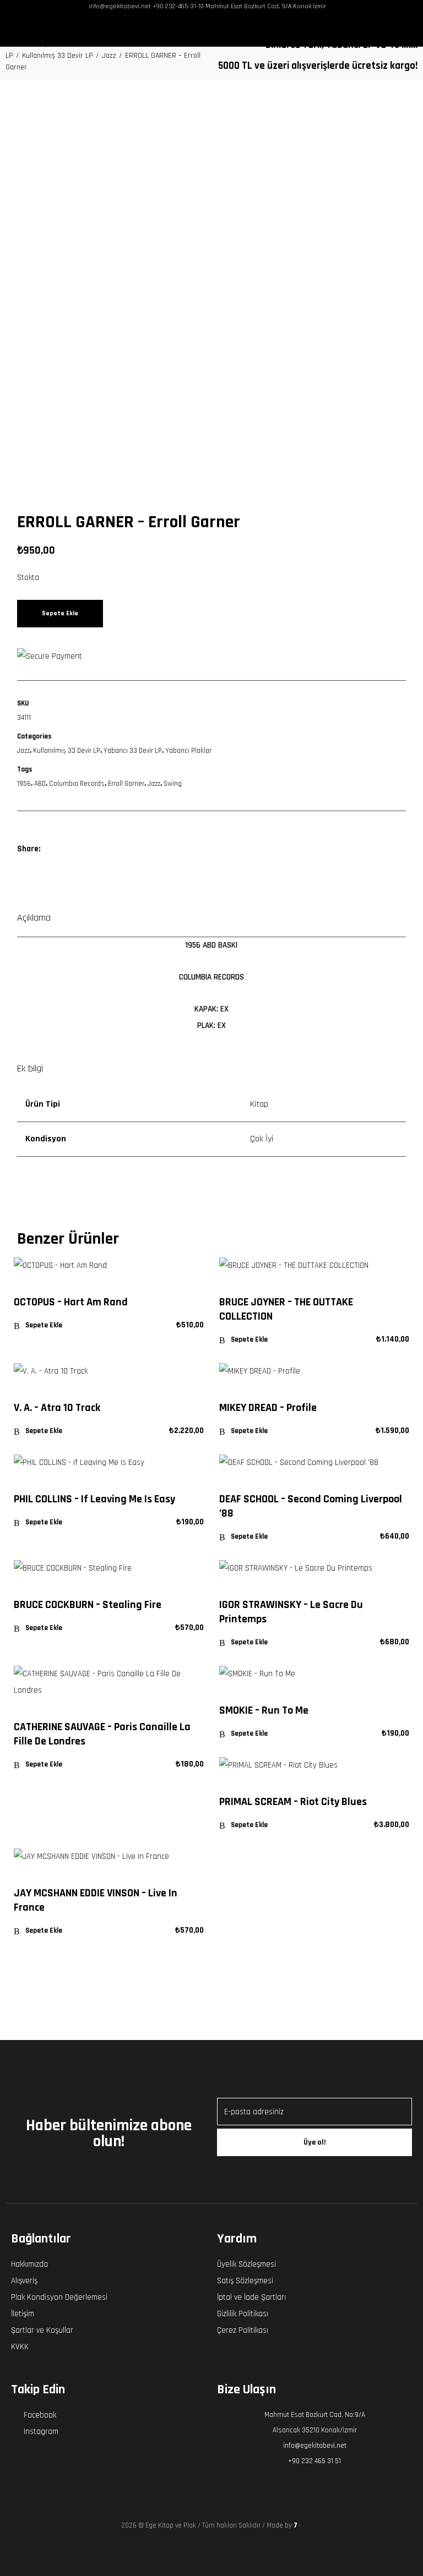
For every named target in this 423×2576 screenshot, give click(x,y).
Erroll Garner (126, 784)
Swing (173, 784)
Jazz (23, 751)
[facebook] (199, 30)
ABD (40, 784)
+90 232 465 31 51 (314, 2461)
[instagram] (216, 30)
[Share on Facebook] (54, 849)
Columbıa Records (77, 784)
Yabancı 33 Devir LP (133, 751)
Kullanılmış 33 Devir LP (67, 751)
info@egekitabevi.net (315, 2446)
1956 (24, 784)
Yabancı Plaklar (188, 751)
